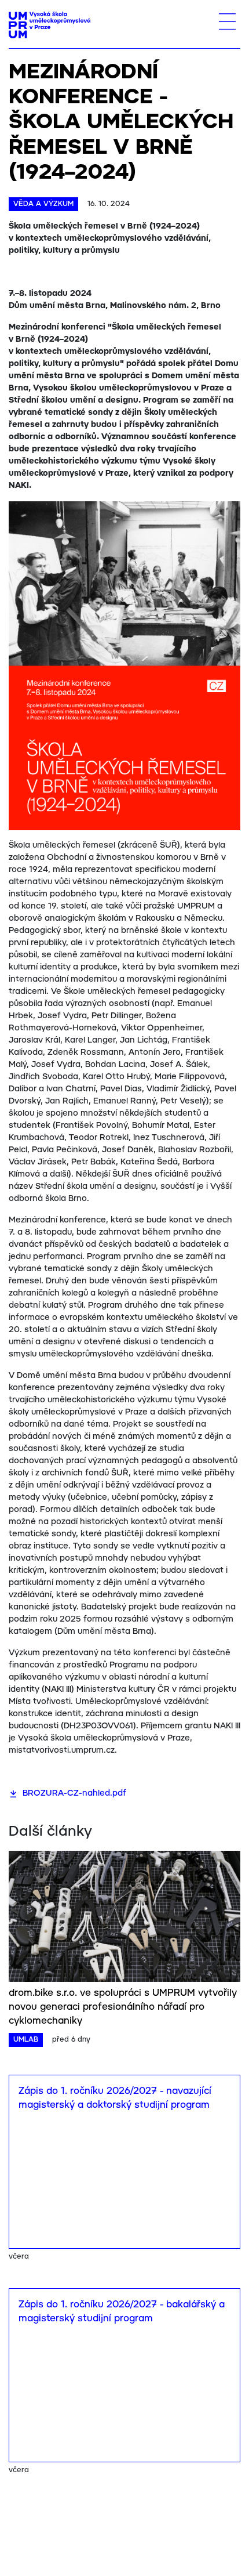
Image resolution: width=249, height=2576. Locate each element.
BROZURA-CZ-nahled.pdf (74, 1793)
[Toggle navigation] (227, 21)
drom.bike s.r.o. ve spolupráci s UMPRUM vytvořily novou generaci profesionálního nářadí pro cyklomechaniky (123, 2007)
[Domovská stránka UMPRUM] (50, 25)
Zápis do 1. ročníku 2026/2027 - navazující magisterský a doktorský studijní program (115, 2098)
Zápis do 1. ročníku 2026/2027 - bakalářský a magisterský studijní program (122, 2312)
